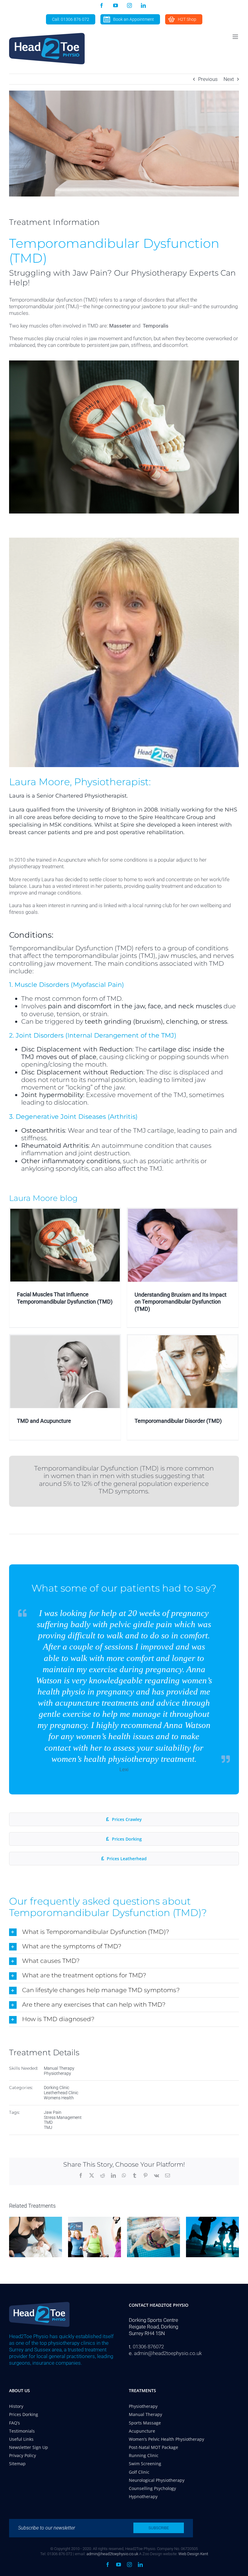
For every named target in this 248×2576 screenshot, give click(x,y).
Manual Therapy (59, 1978)
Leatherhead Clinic (61, 2002)
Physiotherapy (57, 1983)
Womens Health (59, 2008)
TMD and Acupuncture (44, 1421)
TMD (48, 2032)
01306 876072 (148, 2347)
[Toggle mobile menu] (236, 37)
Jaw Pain (53, 2022)
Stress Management (63, 2027)
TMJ (48, 2037)
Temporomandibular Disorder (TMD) (178, 1421)
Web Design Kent (193, 2554)
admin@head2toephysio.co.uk (168, 2353)
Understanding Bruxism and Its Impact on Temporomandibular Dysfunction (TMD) (181, 1302)
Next (229, 79)
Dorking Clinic (57, 1997)
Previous (208, 79)
